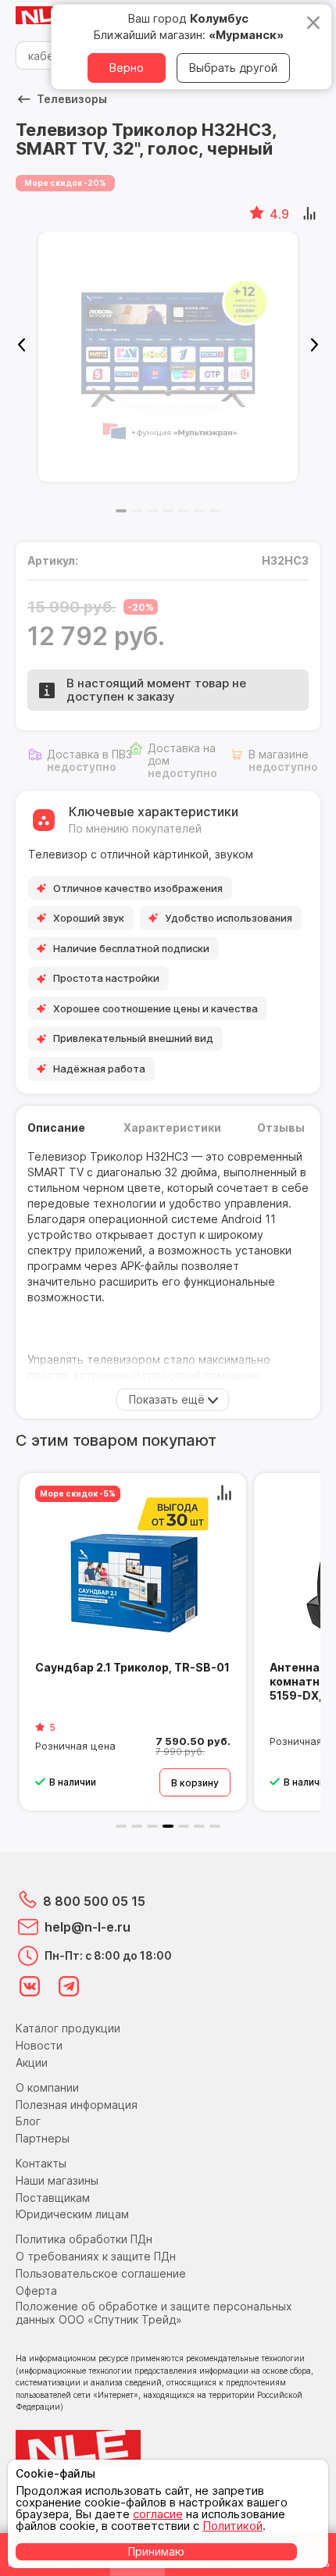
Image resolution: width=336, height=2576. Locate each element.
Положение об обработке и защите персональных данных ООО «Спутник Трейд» (154, 2313)
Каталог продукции (68, 2028)
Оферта (36, 2291)
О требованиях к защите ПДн (96, 2256)
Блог (28, 2121)
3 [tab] (152, 511)
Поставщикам (53, 2198)
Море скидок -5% (78, 1493)
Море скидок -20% (65, 183)
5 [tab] (184, 511)
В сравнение (311, 214)
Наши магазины (57, 2180)
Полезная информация (77, 2105)
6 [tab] (199, 511)
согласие (158, 2514)
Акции (32, 2062)
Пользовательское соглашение (101, 2273)
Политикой (232, 2526)
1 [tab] (121, 511)
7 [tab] (215, 511)
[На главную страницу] (47, 16)
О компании (47, 2087)
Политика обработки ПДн (84, 2239)
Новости (39, 2045)
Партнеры (43, 2138)
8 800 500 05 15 (94, 1901)
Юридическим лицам (72, 2214)
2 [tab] (137, 511)
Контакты (41, 2163)
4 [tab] (168, 511)
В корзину (195, 1783)
